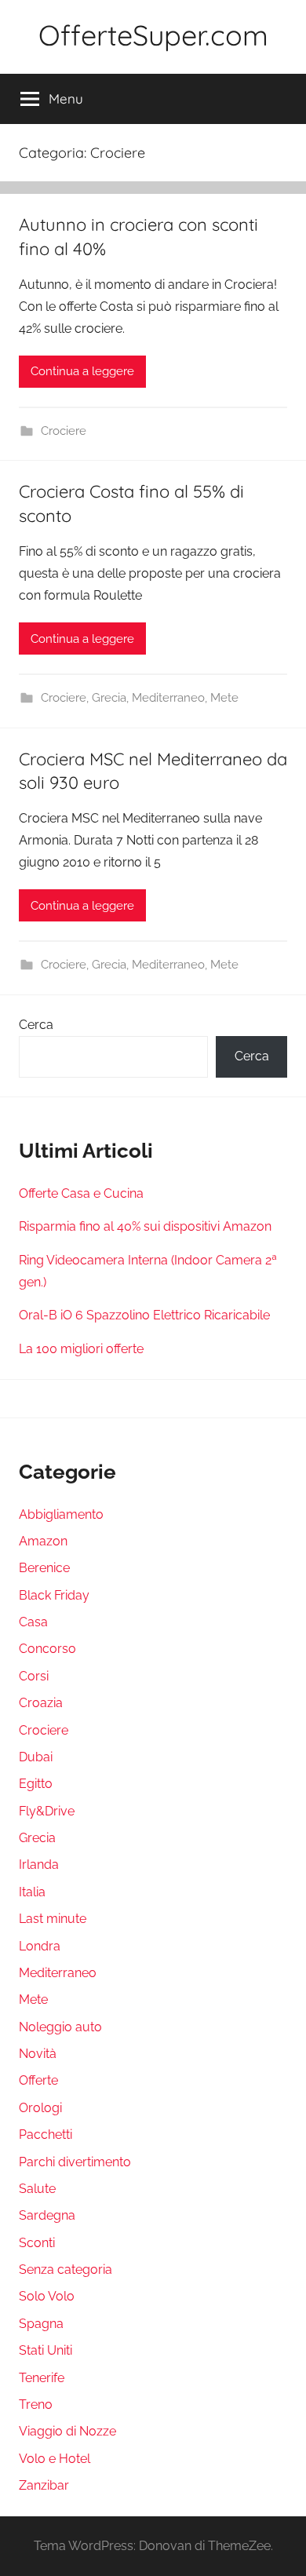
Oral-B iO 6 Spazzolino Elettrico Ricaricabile (144, 1315)
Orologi (40, 2108)
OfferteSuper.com (153, 35)
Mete (224, 698)
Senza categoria (66, 2270)
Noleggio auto (60, 2027)
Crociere (64, 431)
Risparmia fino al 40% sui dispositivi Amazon (145, 1226)
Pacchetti (46, 2135)
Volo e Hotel (55, 2459)
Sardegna (47, 2215)
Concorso (47, 1649)
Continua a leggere (82, 371)
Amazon (43, 1541)
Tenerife (42, 2378)
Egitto (36, 1784)
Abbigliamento (61, 1514)
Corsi (34, 1676)
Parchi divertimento (75, 2162)
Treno (36, 2405)
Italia (32, 1892)
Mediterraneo (168, 698)
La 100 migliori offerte (81, 1349)
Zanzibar (44, 2485)
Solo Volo (47, 2296)
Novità (38, 2054)
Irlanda (39, 1864)
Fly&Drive (47, 1811)
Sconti (37, 2243)
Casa (33, 1622)
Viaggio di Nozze (67, 2431)
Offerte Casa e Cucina (81, 1193)
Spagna (41, 2324)
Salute (37, 2189)
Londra (40, 1946)
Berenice (44, 1568)
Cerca (36, 1025)
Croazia (41, 1703)
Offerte (38, 2080)
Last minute (53, 1919)
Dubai (36, 1757)
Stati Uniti (46, 2350)
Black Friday (54, 1595)
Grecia (109, 698)
